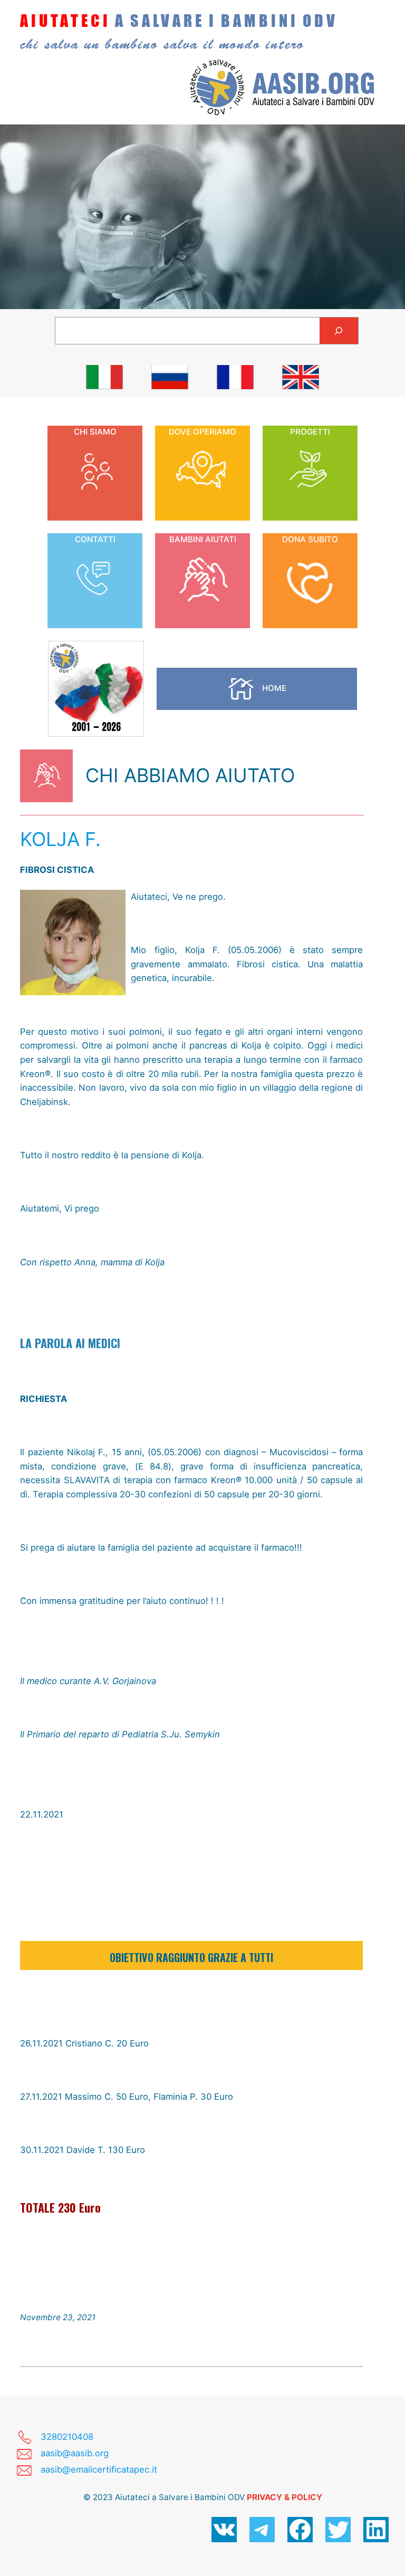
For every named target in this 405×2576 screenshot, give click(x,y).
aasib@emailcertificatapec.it (99, 2469)
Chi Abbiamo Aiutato (190, 775)
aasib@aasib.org (75, 2453)
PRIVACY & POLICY (285, 2497)
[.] (104, 377)
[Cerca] (339, 331)
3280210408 (67, 2437)
